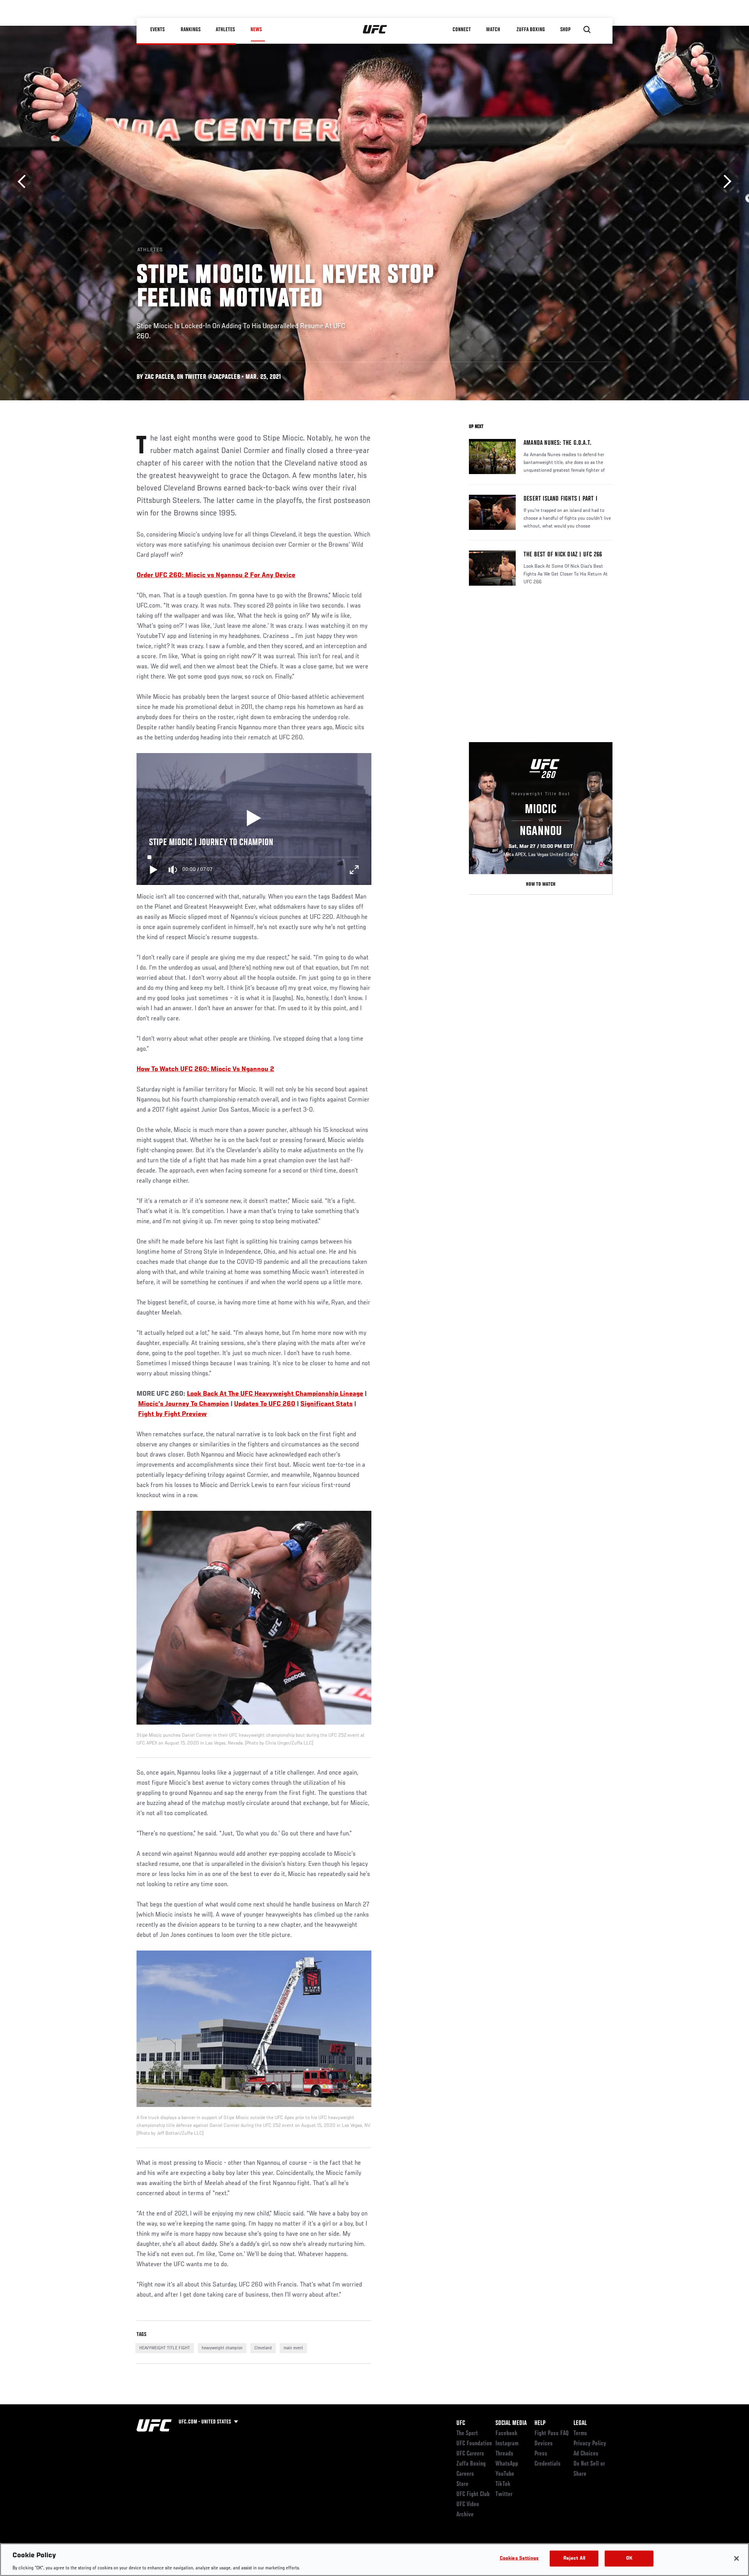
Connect (462, 30)
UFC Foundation (474, 2444)
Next (725, 182)
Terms (580, 2434)
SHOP (566, 30)
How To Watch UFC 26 (170, 1069)
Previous (24, 182)
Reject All (574, 2558)
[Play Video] (254, 819)
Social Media (511, 2423)
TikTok (503, 2484)
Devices (544, 2444)
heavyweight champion (222, 2348)
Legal (580, 2423)
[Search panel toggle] (587, 30)
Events (158, 30)
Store (462, 2484)
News (256, 30)
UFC (461, 2423)
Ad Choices (586, 2454)
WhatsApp (507, 2464)
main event (293, 2348)
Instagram (507, 2444)
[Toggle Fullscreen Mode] (354, 870)
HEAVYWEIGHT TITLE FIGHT (165, 2348)
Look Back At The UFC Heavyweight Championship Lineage (275, 1394)
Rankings (191, 30)
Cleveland (263, 2348)
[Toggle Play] (154, 870)
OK (629, 2558)
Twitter (504, 2494)
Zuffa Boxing (531, 30)
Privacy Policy (590, 2444)
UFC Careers (470, 2454)
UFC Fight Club (473, 2494)
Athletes (226, 30)
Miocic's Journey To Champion (184, 1404)
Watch (493, 30)
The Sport (467, 2434)
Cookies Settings (519, 2558)
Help (540, 2423)
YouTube (505, 2474)
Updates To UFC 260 (265, 1404)
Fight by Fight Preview (172, 1414)
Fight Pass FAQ (552, 2434)
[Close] (737, 2558)
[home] (375, 30)
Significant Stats (327, 1404)
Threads (504, 2454)
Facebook (507, 2434)
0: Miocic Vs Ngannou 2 (239, 1069)
